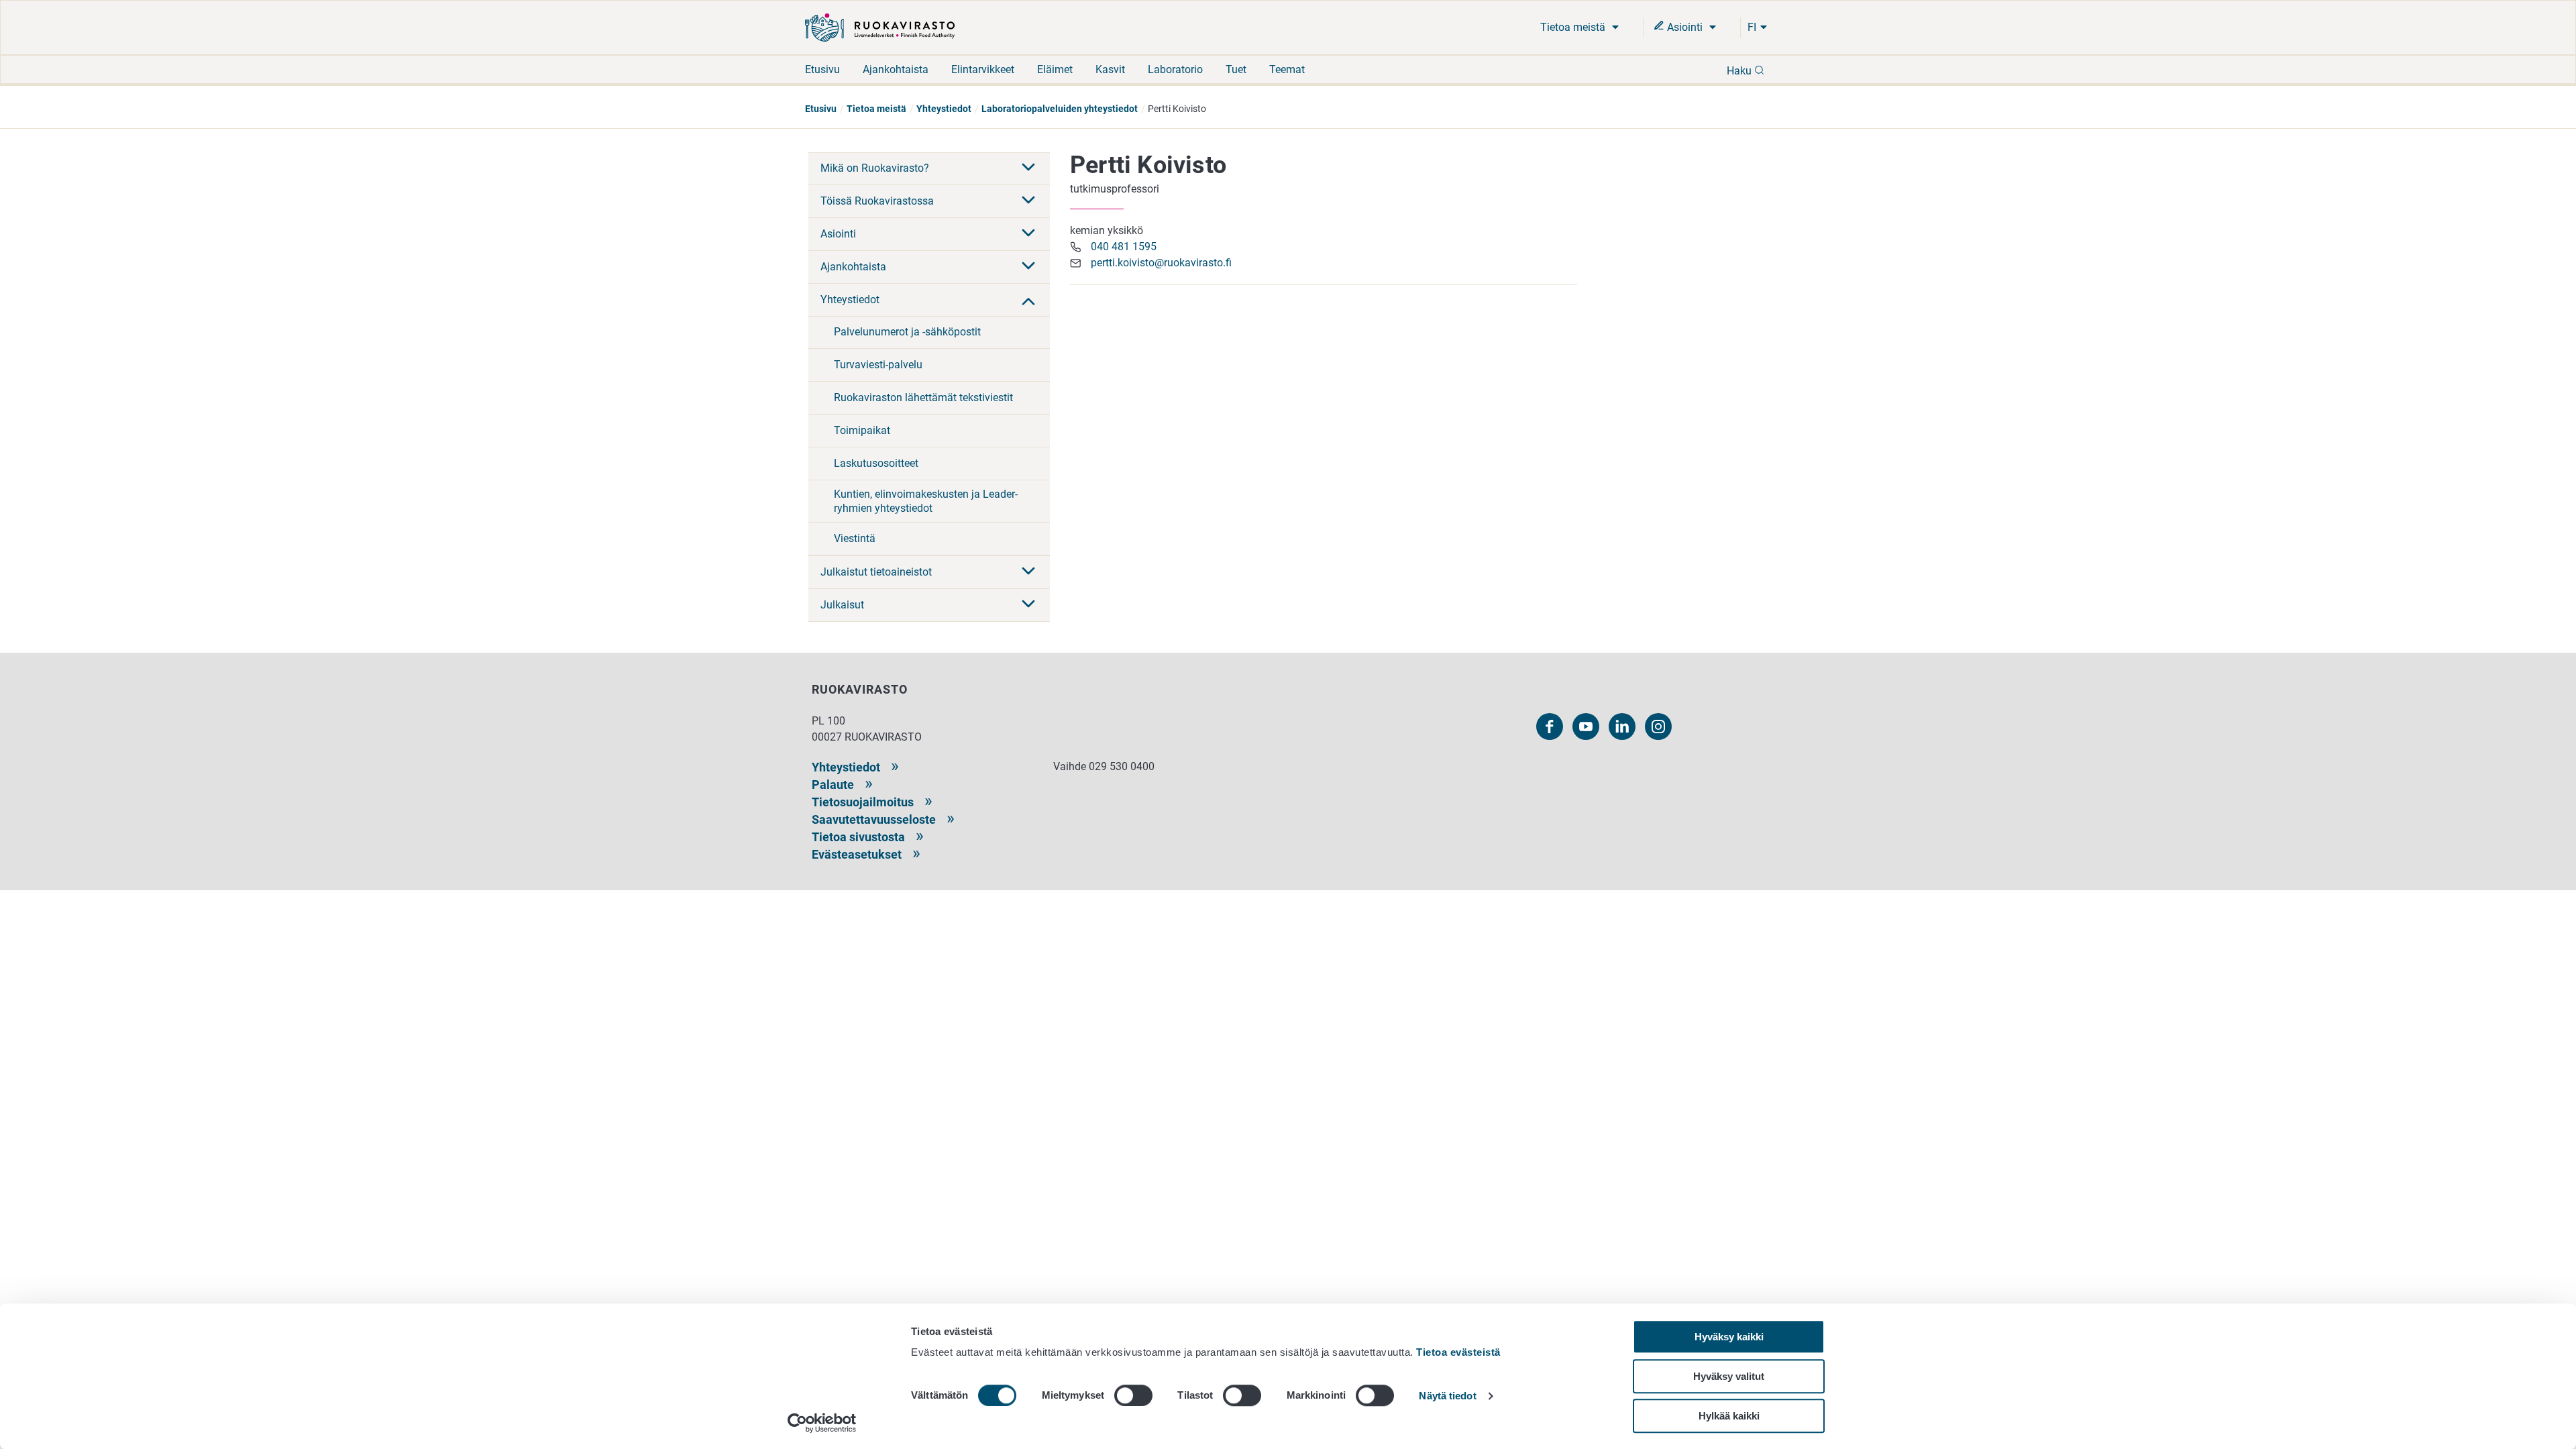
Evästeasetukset (857, 854)
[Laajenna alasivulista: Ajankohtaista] (1028, 267)
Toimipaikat (862, 430)
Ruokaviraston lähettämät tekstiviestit (923, 397)
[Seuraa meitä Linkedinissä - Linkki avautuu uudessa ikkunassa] (1622, 727)
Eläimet (1055, 69)
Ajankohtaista (896, 69)
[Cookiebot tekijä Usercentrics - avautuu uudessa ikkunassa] (822, 1423)
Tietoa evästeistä (1458, 1352)
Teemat (1287, 69)
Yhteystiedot (944, 109)
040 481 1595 (1124, 247)
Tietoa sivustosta (858, 837)
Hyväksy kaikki (1729, 1337)
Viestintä (855, 538)
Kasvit (1110, 69)
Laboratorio (1175, 69)
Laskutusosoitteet (876, 463)
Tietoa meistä (1574, 27)
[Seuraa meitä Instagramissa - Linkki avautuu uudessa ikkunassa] (1658, 727)
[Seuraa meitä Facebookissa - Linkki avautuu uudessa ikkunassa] (1550, 727)
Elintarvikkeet (983, 69)
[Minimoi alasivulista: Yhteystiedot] (1028, 300)
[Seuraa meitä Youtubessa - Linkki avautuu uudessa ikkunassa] (1586, 727)
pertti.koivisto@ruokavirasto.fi (1161, 263)
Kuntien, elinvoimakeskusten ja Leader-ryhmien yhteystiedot (926, 501)
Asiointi (1685, 27)
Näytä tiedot (1447, 1396)
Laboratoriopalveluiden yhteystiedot (1060, 109)
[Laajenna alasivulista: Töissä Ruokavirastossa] (1028, 201)
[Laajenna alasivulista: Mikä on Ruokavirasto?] (1028, 168)
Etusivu (822, 69)
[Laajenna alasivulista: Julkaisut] (1028, 605)
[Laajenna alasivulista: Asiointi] (1028, 234)
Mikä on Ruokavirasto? (875, 168)
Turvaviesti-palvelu (878, 365)
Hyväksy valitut (1729, 1376)
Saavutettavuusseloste (874, 819)
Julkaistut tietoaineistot (876, 572)
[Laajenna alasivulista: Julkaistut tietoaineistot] (1028, 572)
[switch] (1133, 1395)
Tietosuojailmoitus (863, 802)
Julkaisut (842, 605)
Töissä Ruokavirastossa (877, 201)
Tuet (1236, 69)
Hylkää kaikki (1729, 1416)
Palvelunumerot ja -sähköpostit (907, 332)
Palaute (833, 785)
